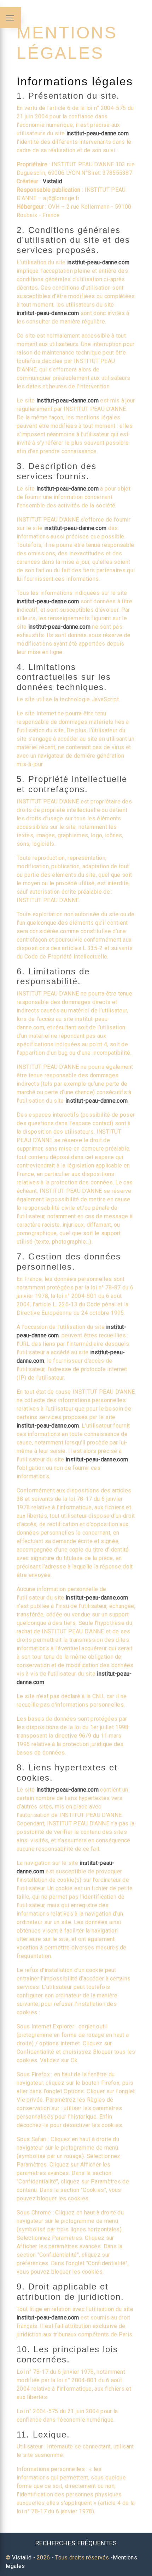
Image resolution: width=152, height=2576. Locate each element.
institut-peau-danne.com (98, 133)
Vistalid (53, 181)
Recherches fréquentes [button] (76, 2543)
